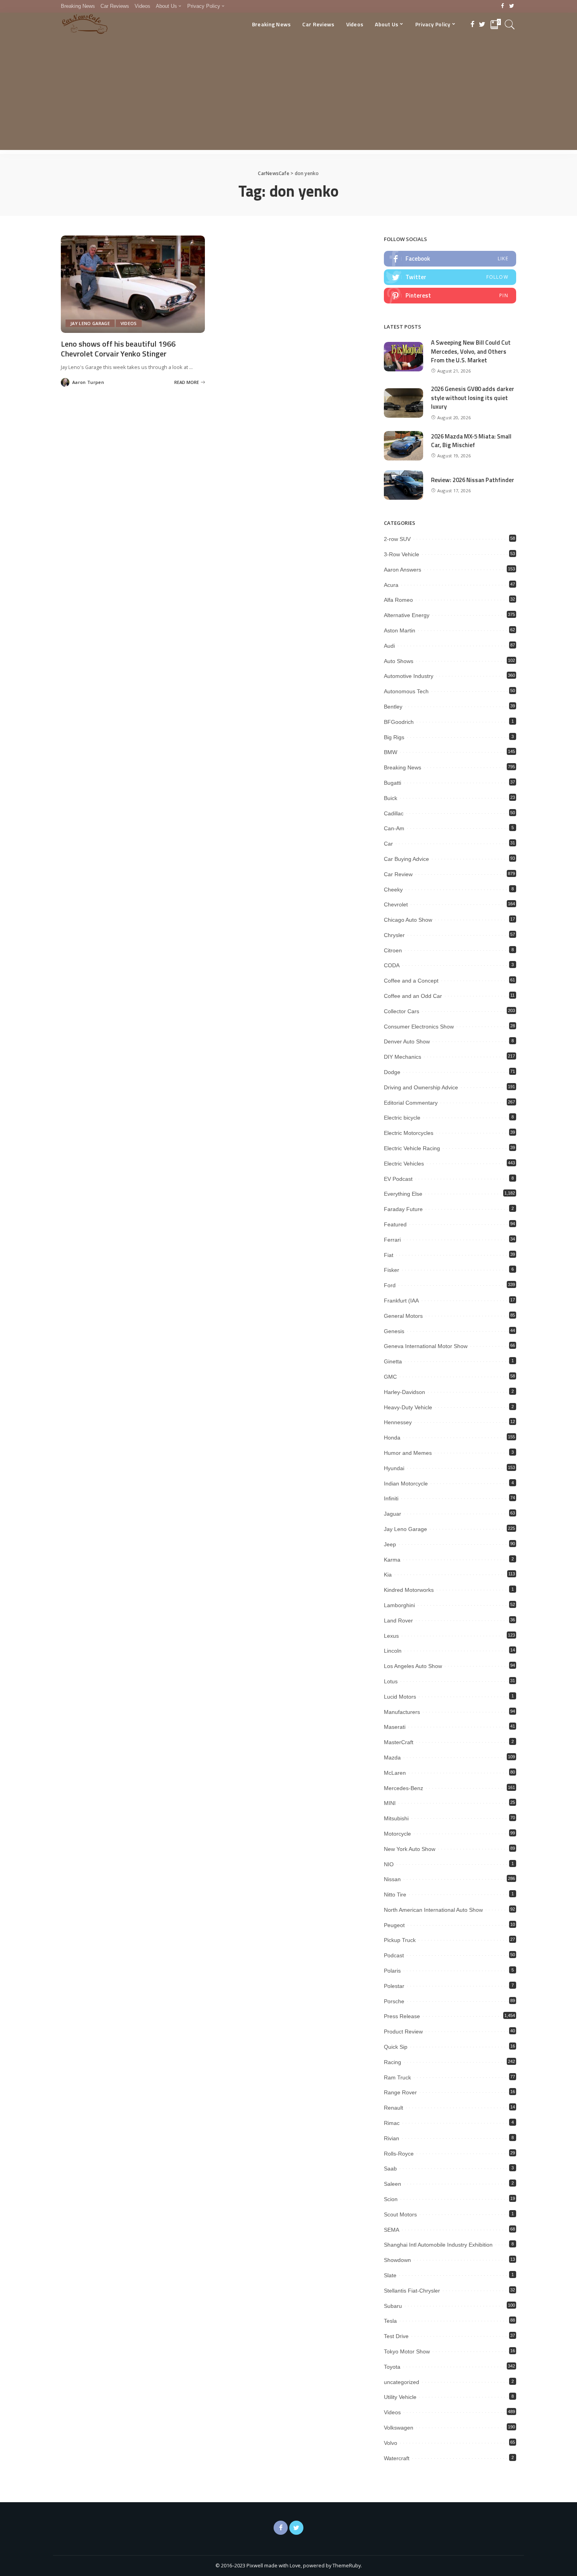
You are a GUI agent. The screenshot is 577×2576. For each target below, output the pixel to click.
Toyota (392, 2367)
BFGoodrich (399, 722)
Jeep (390, 1544)
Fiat (389, 1255)
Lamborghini (399, 1605)
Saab (390, 2169)
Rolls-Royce (399, 2154)
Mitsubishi (396, 1818)
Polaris (392, 1971)
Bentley (393, 707)
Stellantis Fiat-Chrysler (412, 2291)
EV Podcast (398, 1179)
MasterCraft (399, 1742)
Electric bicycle (402, 1118)
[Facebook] (503, 6)
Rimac (392, 2123)
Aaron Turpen (88, 382)
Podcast (394, 1955)
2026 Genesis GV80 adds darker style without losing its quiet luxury (473, 398)
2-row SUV (397, 539)
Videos (129, 323)
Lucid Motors (400, 1697)
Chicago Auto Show (408, 920)
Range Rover (400, 2092)
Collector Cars (402, 1011)
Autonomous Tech (406, 691)
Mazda (392, 1758)
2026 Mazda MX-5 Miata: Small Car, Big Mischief (471, 441)
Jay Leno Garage (90, 323)
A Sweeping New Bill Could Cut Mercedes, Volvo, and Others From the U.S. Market (471, 351)
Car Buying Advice (406, 859)
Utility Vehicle (400, 2397)
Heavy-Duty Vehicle (408, 1407)
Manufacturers (402, 1712)
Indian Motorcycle (406, 1483)
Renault (393, 2108)
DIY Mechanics (403, 1057)
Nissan (392, 1879)
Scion (391, 2199)
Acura (391, 585)
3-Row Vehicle (402, 554)
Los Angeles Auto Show (413, 1666)
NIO (389, 1864)
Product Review (403, 2032)
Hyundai (394, 1468)
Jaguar (393, 1514)
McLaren (395, 1773)
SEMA (392, 2230)
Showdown (397, 2260)
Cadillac (394, 813)
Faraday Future (403, 1209)
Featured (395, 1224)
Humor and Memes (408, 1453)
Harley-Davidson (404, 1392)
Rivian (392, 2138)
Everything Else (403, 1194)
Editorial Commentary (411, 1103)
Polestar (394, 1986)
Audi (389, 646)
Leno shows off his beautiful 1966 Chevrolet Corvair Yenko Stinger (118, 349)
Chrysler (394, 935)
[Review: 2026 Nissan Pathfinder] (404, 485)
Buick (391, 798)
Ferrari (392, 1240)
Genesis (394, 1331)
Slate (390, 2275)
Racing (393, 2062)
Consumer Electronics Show (419, 1027)
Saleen (393, 2184)
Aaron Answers (403, 570)
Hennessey (398, 1422)
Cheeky (393, 890)
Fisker (392, 1270)
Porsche (394, 2001)
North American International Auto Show (433, 1910)
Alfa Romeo (398, 600)
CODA (392, 965)
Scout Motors (400, 2214)
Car (388, 844)
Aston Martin (400, 630)
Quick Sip (396, 2047)
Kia (388, 1575)
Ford (390, 1285)
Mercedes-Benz (404, 1788)
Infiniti (391, 1498)
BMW (391, 752)
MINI (390, 1803)
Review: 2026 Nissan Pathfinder (473, 480)
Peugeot (394, 1925)
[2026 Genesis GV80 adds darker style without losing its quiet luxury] (404, 403)
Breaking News (403, 767)
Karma (392, 1560)
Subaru (393, 2306)
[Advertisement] (288, 95)
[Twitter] (512, 6)
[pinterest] (450, 296)
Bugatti (393, 783)
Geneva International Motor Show (426, 1346)
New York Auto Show (410, 1849)
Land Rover (398, 1621)
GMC (390, 1377)
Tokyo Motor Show (407, 2351)
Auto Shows (399, 661)
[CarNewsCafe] (85, 24)
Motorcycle (397, 1834)
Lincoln (393, 1651)
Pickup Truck (400, 1940)
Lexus (391, 1636)
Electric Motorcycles (409, 1133)
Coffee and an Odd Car (413, 996)
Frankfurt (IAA (401, 1301)
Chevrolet (396, 904)
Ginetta (393, 1361)
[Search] (510, 24)
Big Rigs (394, 737)
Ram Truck (397, 2077)
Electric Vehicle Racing (412, 1148)
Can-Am (394, 828)
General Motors (403, 1316)
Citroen (393, 950)
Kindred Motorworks (409, 1590)
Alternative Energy (407, 615)
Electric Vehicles (404, 1164)
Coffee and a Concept (411, 981)
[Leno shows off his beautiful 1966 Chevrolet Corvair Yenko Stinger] (133, 284)
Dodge (392, 1072)
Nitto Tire (395, 1895)
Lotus (391, 1681)
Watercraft (397, 2458)
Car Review (398, 874)
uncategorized (402, 2382)
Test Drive (396, 2336)
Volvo (391, 2443)
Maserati (395, 1727)
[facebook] (450, 259)
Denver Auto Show (407, 1041)
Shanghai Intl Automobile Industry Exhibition (438, 2245)
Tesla (390, 2321)
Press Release (402, 2016)
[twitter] (450, 277)
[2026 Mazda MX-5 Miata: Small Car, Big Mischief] (404, 446)
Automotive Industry (409, 676)
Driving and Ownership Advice (421, 1087)
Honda (392, 1438)
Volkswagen (399, 2428)
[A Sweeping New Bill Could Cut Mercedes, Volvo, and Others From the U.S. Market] (404, 357)
